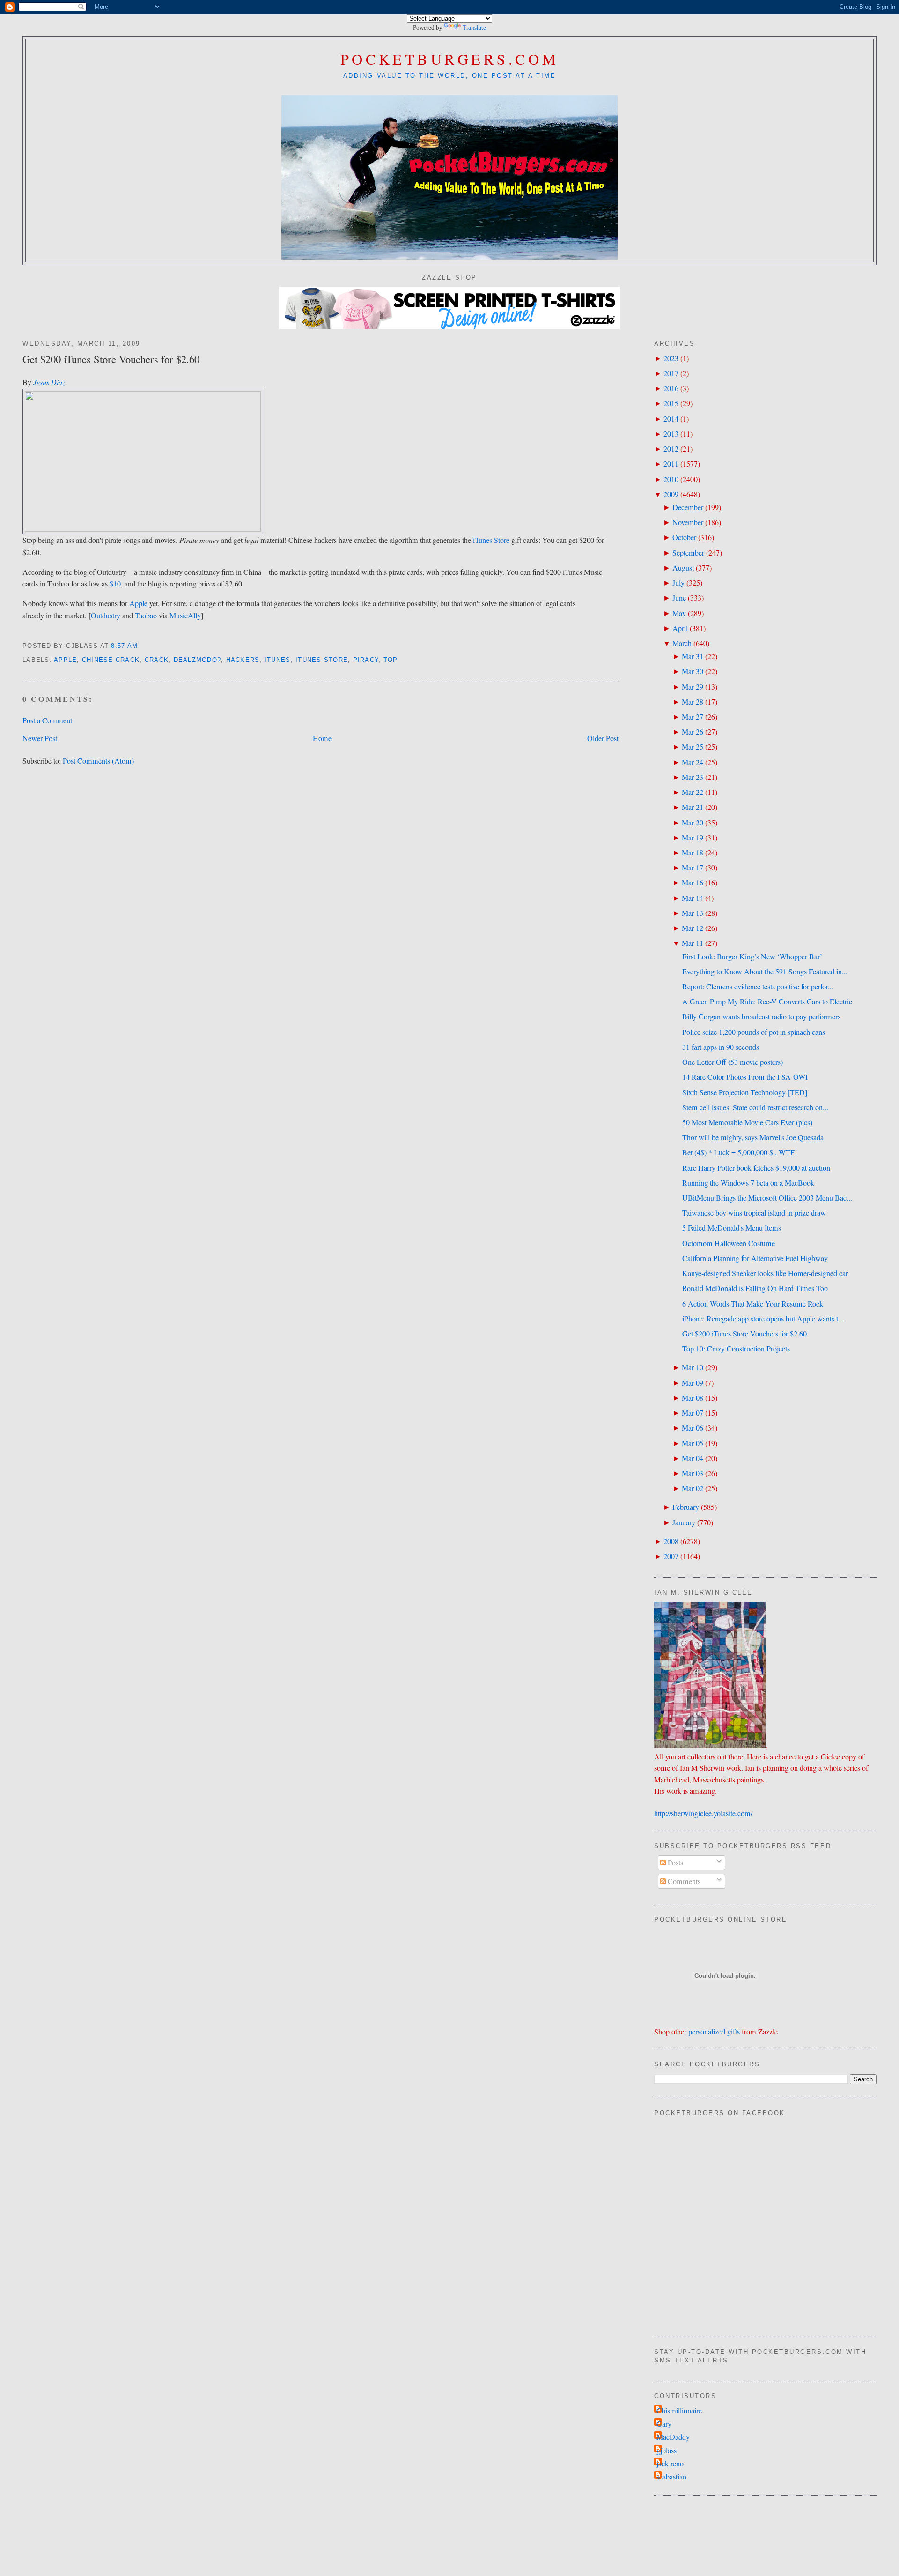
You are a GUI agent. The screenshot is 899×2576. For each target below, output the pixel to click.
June (679, 598)
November (688, 522)
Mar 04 (693, 1458)
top (391, 660)
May (679, 613)
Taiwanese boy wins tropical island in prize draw (754, 1213)
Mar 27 (693, 717)
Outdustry (106, 616)
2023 (671, 358)
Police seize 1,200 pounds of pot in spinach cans (754, 1032)
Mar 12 (693, 928)
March (682, 643)
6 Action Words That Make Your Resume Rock (753, 1304)
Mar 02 (693, 1488)
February (686, 1507)
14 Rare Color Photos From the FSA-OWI (745, 1077)
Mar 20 (693, 823)
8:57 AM (124, 646)
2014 (671, 419)
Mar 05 (693, 1443)
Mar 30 (693, 671)
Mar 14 (693, 898)
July (678, 583)
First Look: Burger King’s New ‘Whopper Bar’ (752, 957)
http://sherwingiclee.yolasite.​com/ (703, 1813)
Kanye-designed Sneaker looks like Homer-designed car (765, 1273)
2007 (671, 1556)
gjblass (667, 2450)
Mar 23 (693, 777)
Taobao (146, 616)
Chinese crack (111, 660)
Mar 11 (693, 943)
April (680, 628)
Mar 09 (693, 1383)
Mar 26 (693, 732)
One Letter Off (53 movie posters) (733, 1062)
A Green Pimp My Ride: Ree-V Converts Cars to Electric (767, 1002)
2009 (671, 494)
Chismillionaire (679, 2411)
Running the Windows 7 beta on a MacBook (748, 1183)
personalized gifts (714, 2032)
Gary (664, 2424)
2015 (671, 403)
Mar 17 (693, 868)
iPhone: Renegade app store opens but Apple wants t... (763, 1319)
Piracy (366, 660)
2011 (671, 464)
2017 (671, 373)
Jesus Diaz (49, 382)
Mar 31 (693, 656)
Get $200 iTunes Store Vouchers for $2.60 (111, 359)
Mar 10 (693, 1367)
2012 (671, 449)
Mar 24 (693, 762)
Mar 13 (693, 913)
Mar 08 (693, 1398)
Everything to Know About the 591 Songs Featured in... (765, 972)
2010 (671, 479)
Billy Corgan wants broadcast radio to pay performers (761, 1017)
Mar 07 (693, 1413)
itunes (278, 660)
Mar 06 (693, 1428)
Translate (474, 27)
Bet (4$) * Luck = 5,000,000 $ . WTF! (740, 1152)
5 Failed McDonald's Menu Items (732, 1228)
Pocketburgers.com (450, 59)
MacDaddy (673, 2437)
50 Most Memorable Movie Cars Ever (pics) (747, 1122)
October (684, 537)
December (688, 507)
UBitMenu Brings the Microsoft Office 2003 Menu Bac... (767, 1198)
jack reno (670, 2464)
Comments (683, 1881)
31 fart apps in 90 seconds (721, 1047)
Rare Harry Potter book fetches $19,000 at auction (756, 1168)
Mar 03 (693, 1473)
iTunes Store (491, 540)
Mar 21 (693, 807)
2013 (671, 434)
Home (322, 738)
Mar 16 (693, 883)
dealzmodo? (198, 660)
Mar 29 (693, 687)
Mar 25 (693, 747)
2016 (671, 388)
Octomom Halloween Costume (729, 1243)
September (688, 553)
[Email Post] (142, 646)
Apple (138, 603)
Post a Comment (47, 720)
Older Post (603, 738)
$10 (115, 584)
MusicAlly (185, 616)
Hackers (243, 660)
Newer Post (40, 738)
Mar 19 (693, 838)
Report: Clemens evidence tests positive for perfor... (758, 987)
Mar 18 (693, 853)
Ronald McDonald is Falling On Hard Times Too (755, 1288)
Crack (157, 660)
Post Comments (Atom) (98, 761)
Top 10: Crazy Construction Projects (736, 1349)
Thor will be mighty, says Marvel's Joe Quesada (753, 1137)
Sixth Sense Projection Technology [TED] (745, 1092)
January (684, 1522)
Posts (674, 1863)
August (683, 568)
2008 (671, 1541)
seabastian (671, 2477)
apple (65, 660)
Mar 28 (693, 702)
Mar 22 (693, 792)
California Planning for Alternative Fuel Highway (755, 1258)
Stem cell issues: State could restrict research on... (755, 1107)
